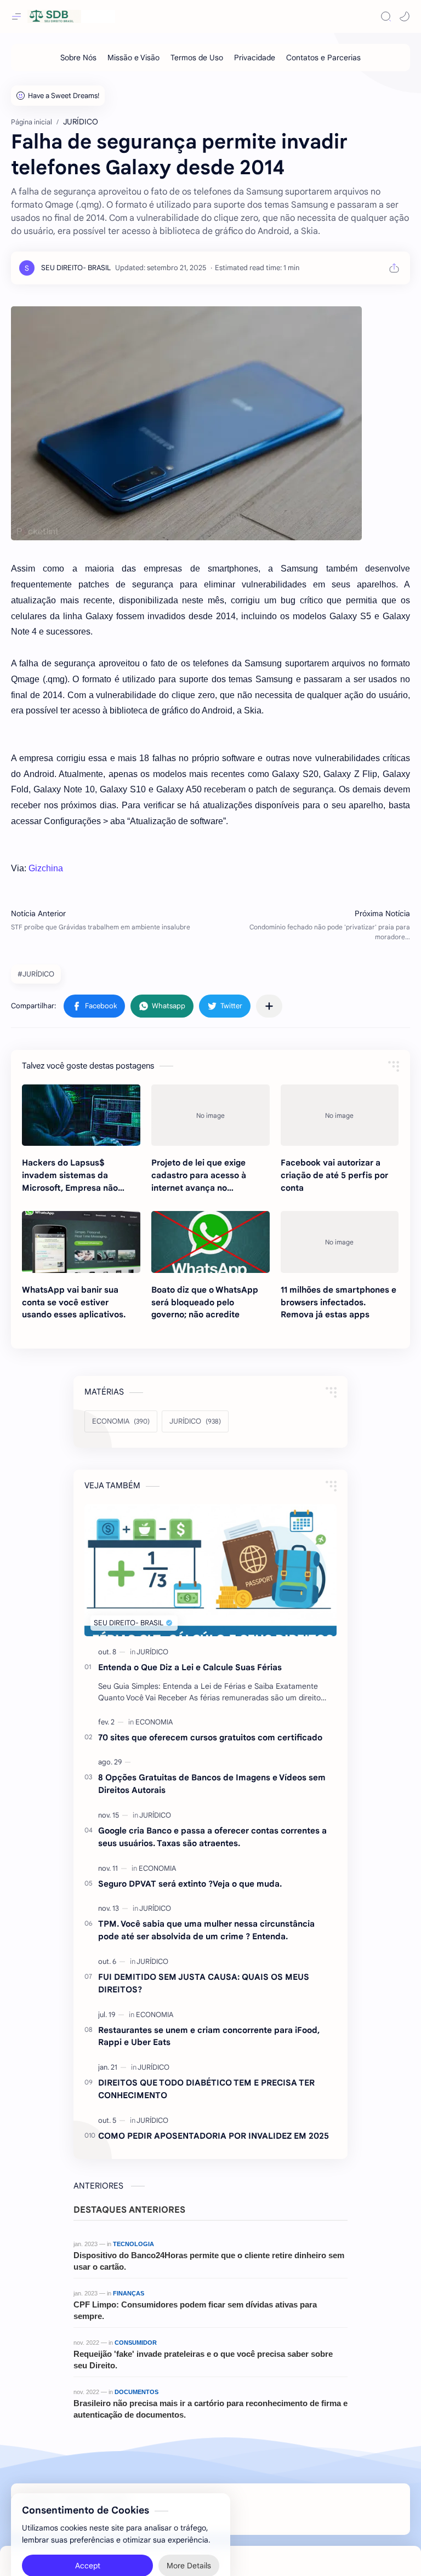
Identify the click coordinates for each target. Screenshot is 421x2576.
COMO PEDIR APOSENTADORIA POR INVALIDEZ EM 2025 (214, 2136)
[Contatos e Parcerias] (323, 58)
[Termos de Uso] (197, 58)
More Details (189, 2543)
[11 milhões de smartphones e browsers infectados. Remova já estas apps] (340, 1242)
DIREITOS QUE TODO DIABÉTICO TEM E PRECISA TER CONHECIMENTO (206, 2089)
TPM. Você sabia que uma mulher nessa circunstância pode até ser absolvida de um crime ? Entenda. (206, 1930)
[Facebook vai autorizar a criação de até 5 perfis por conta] (340, 1115)
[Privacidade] (255, 58)
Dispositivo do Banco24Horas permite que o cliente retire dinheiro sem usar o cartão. (209, 2261)
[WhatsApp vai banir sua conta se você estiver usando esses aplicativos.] (81, 1242)
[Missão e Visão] (133, 58)
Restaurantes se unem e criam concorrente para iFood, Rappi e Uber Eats (209, 2036)
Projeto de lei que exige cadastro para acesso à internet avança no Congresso (199, 1176)
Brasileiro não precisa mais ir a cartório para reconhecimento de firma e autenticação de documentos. (210, 2409)
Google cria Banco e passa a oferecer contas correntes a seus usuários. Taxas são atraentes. (212, 1837)
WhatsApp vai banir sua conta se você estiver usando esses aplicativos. (74, 1302)
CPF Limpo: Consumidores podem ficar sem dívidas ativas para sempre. (195, 2310)
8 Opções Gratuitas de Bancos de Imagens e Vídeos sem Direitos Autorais (212, 1784)
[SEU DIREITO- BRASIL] (76, 268)
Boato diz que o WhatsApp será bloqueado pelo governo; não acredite (205, 1302)
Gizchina (46, 868)
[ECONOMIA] (154, 1722)
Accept (88, 2543)
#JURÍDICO (36, 974)
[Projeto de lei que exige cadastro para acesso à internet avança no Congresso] (210, 1115)
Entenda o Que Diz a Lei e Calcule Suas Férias (190, 1667)
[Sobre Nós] (78, 58)
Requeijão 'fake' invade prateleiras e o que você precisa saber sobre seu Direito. (203, 2360)
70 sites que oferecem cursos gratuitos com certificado (210, 1737)
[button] (405, 16)
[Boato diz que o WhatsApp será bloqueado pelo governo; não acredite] (210, 1242)
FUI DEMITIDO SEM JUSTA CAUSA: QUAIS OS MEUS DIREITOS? (204, 1983)
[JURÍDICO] (152, 1652)
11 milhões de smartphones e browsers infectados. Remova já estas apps (338, 1302)
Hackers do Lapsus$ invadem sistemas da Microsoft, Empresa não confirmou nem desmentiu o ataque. (78, 1176)
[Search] (386, 16)
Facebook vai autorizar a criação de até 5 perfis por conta (334, 1175)
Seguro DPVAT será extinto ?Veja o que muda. (190, 1884)
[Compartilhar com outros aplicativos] (269, 1006)
